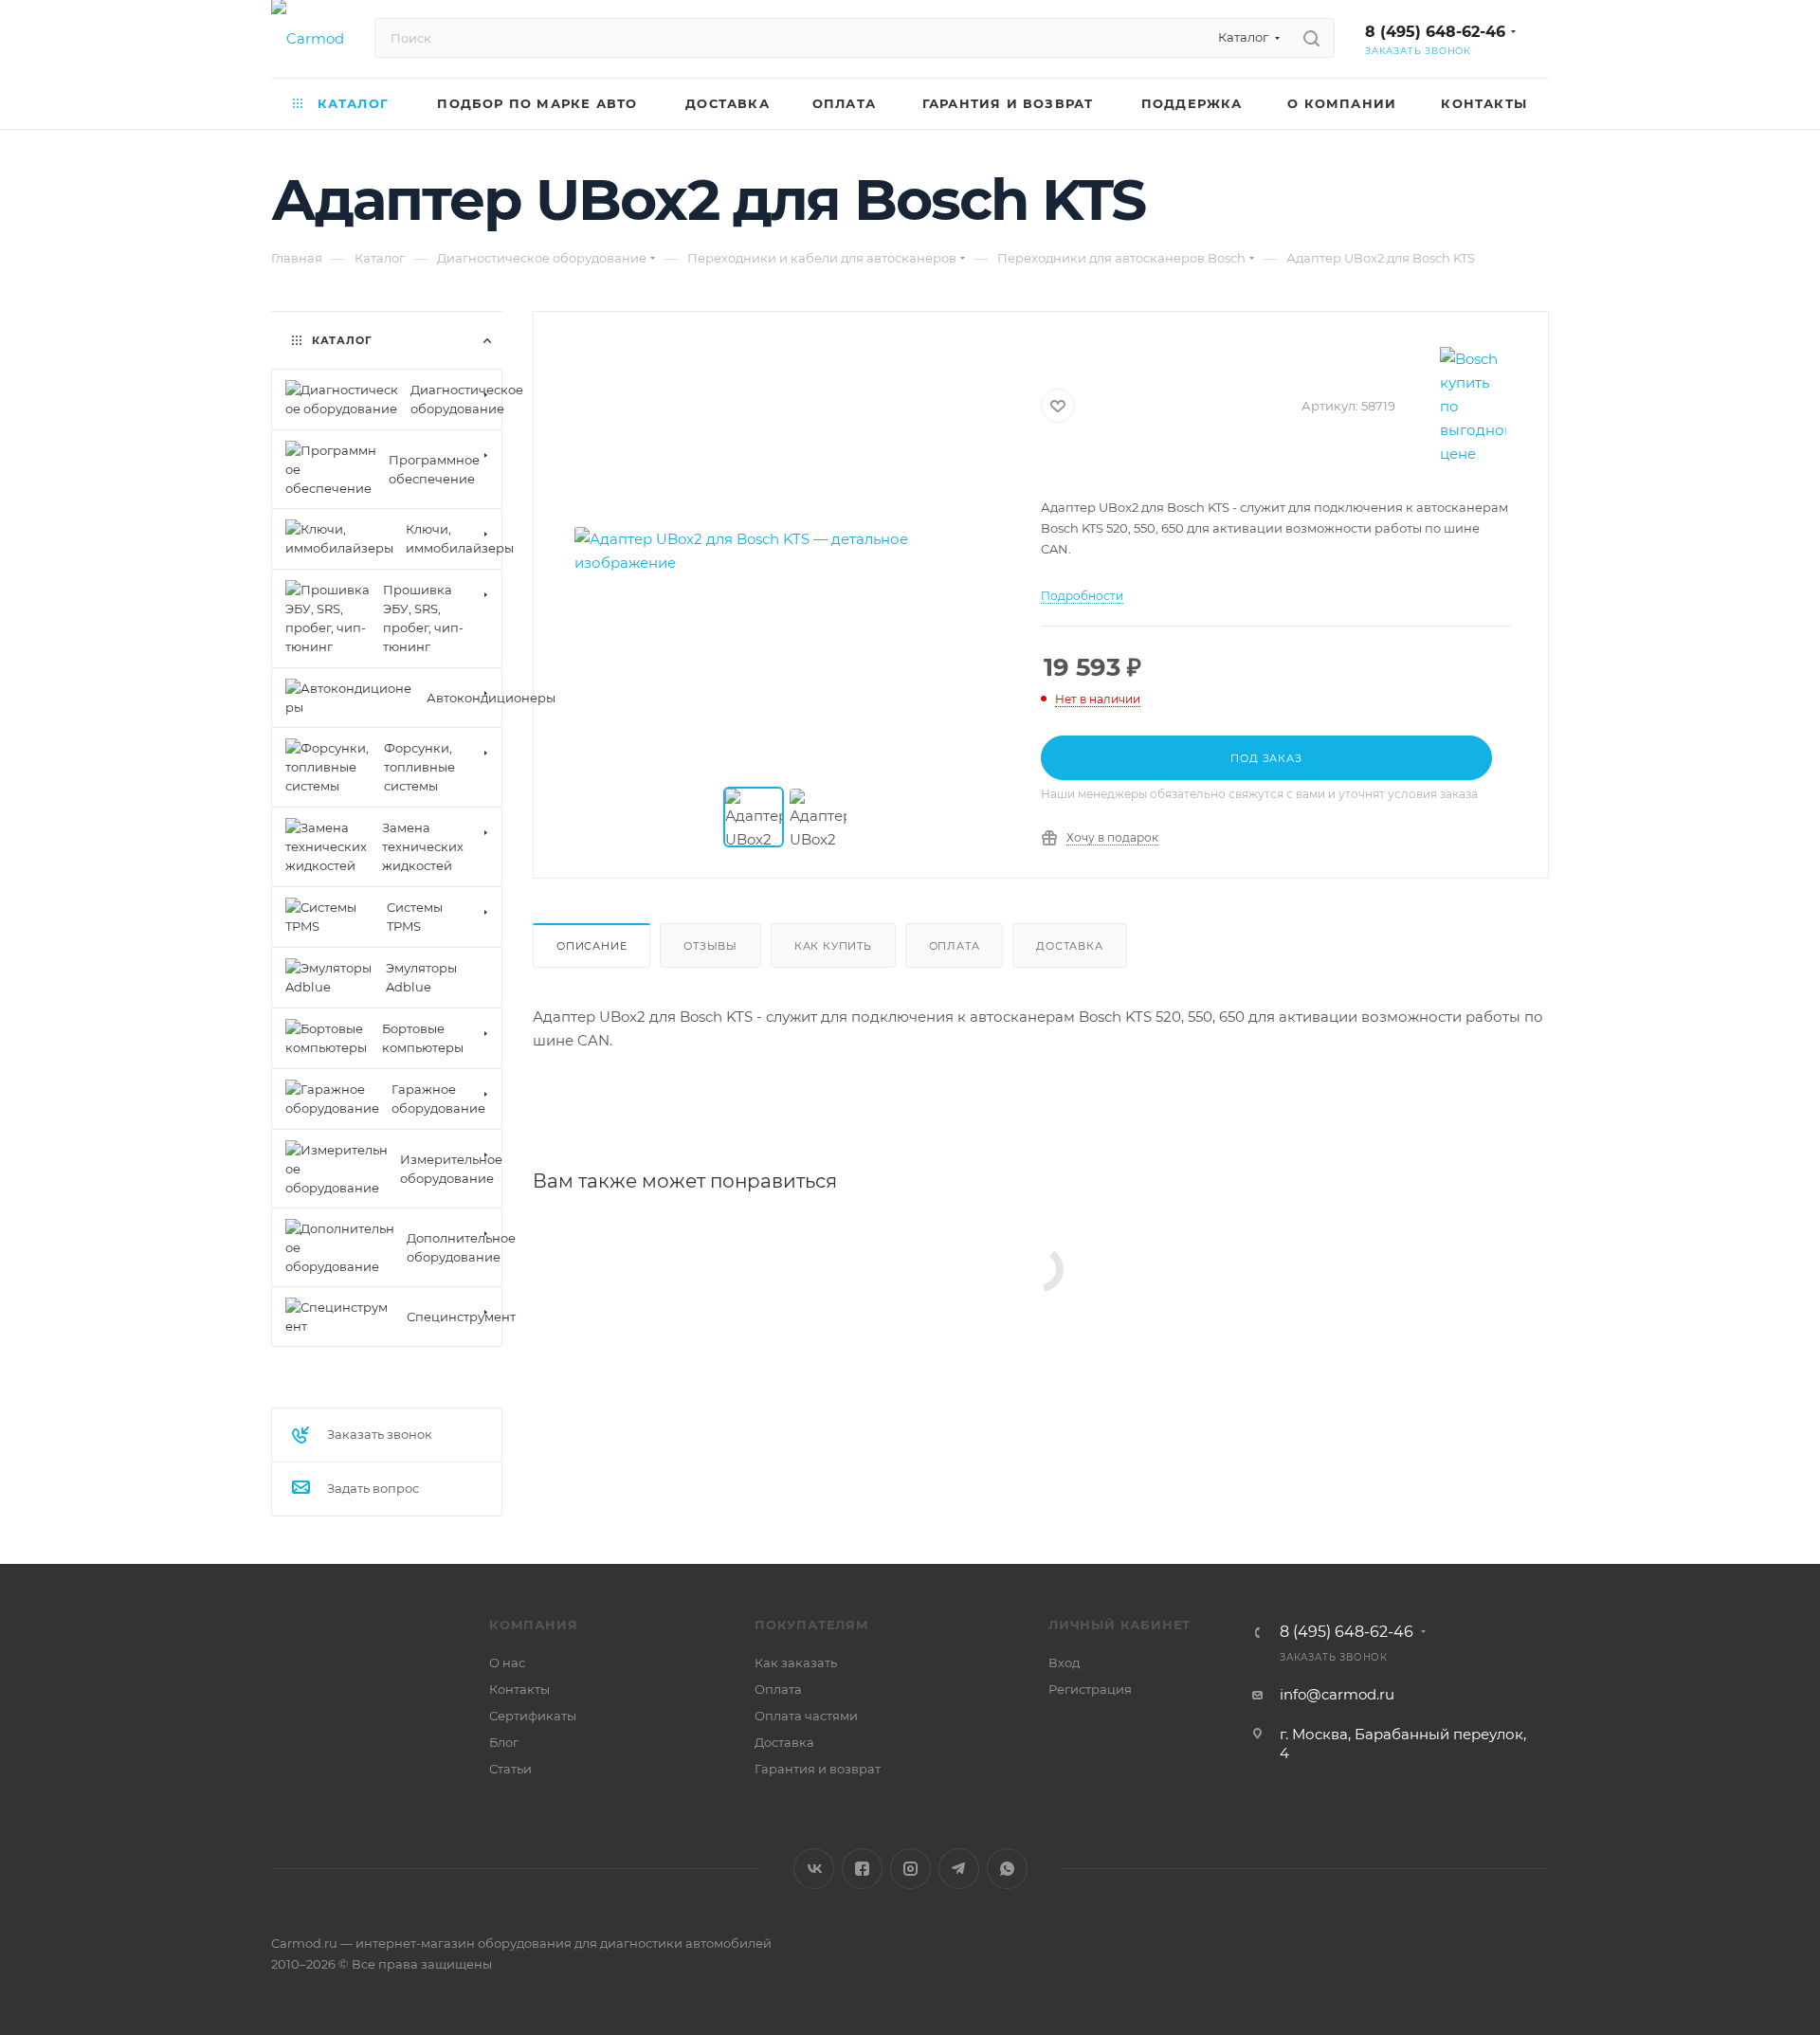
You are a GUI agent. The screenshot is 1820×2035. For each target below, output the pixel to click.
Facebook (862, 1869)
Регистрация (1090, 1689)
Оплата (955, 946)
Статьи (510, 1769)
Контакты (519, 1689)
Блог (504, 1742)
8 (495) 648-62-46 (1435, 32)
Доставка (1069, 946)
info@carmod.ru (1337, 1694)
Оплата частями (806, 1716)
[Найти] (1311, 38)
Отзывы (710, 946)
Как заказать (796, 1663)
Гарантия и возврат (818, 1769)
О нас (507, 1663)
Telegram (959, 1869)
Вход (1064, 1663)
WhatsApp (1007, 1869)
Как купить (833, 946)
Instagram (910, 1869)
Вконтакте (814, 1869)
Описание (591, 946)
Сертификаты (533, 1716)
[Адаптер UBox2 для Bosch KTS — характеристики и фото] (788, 551)
